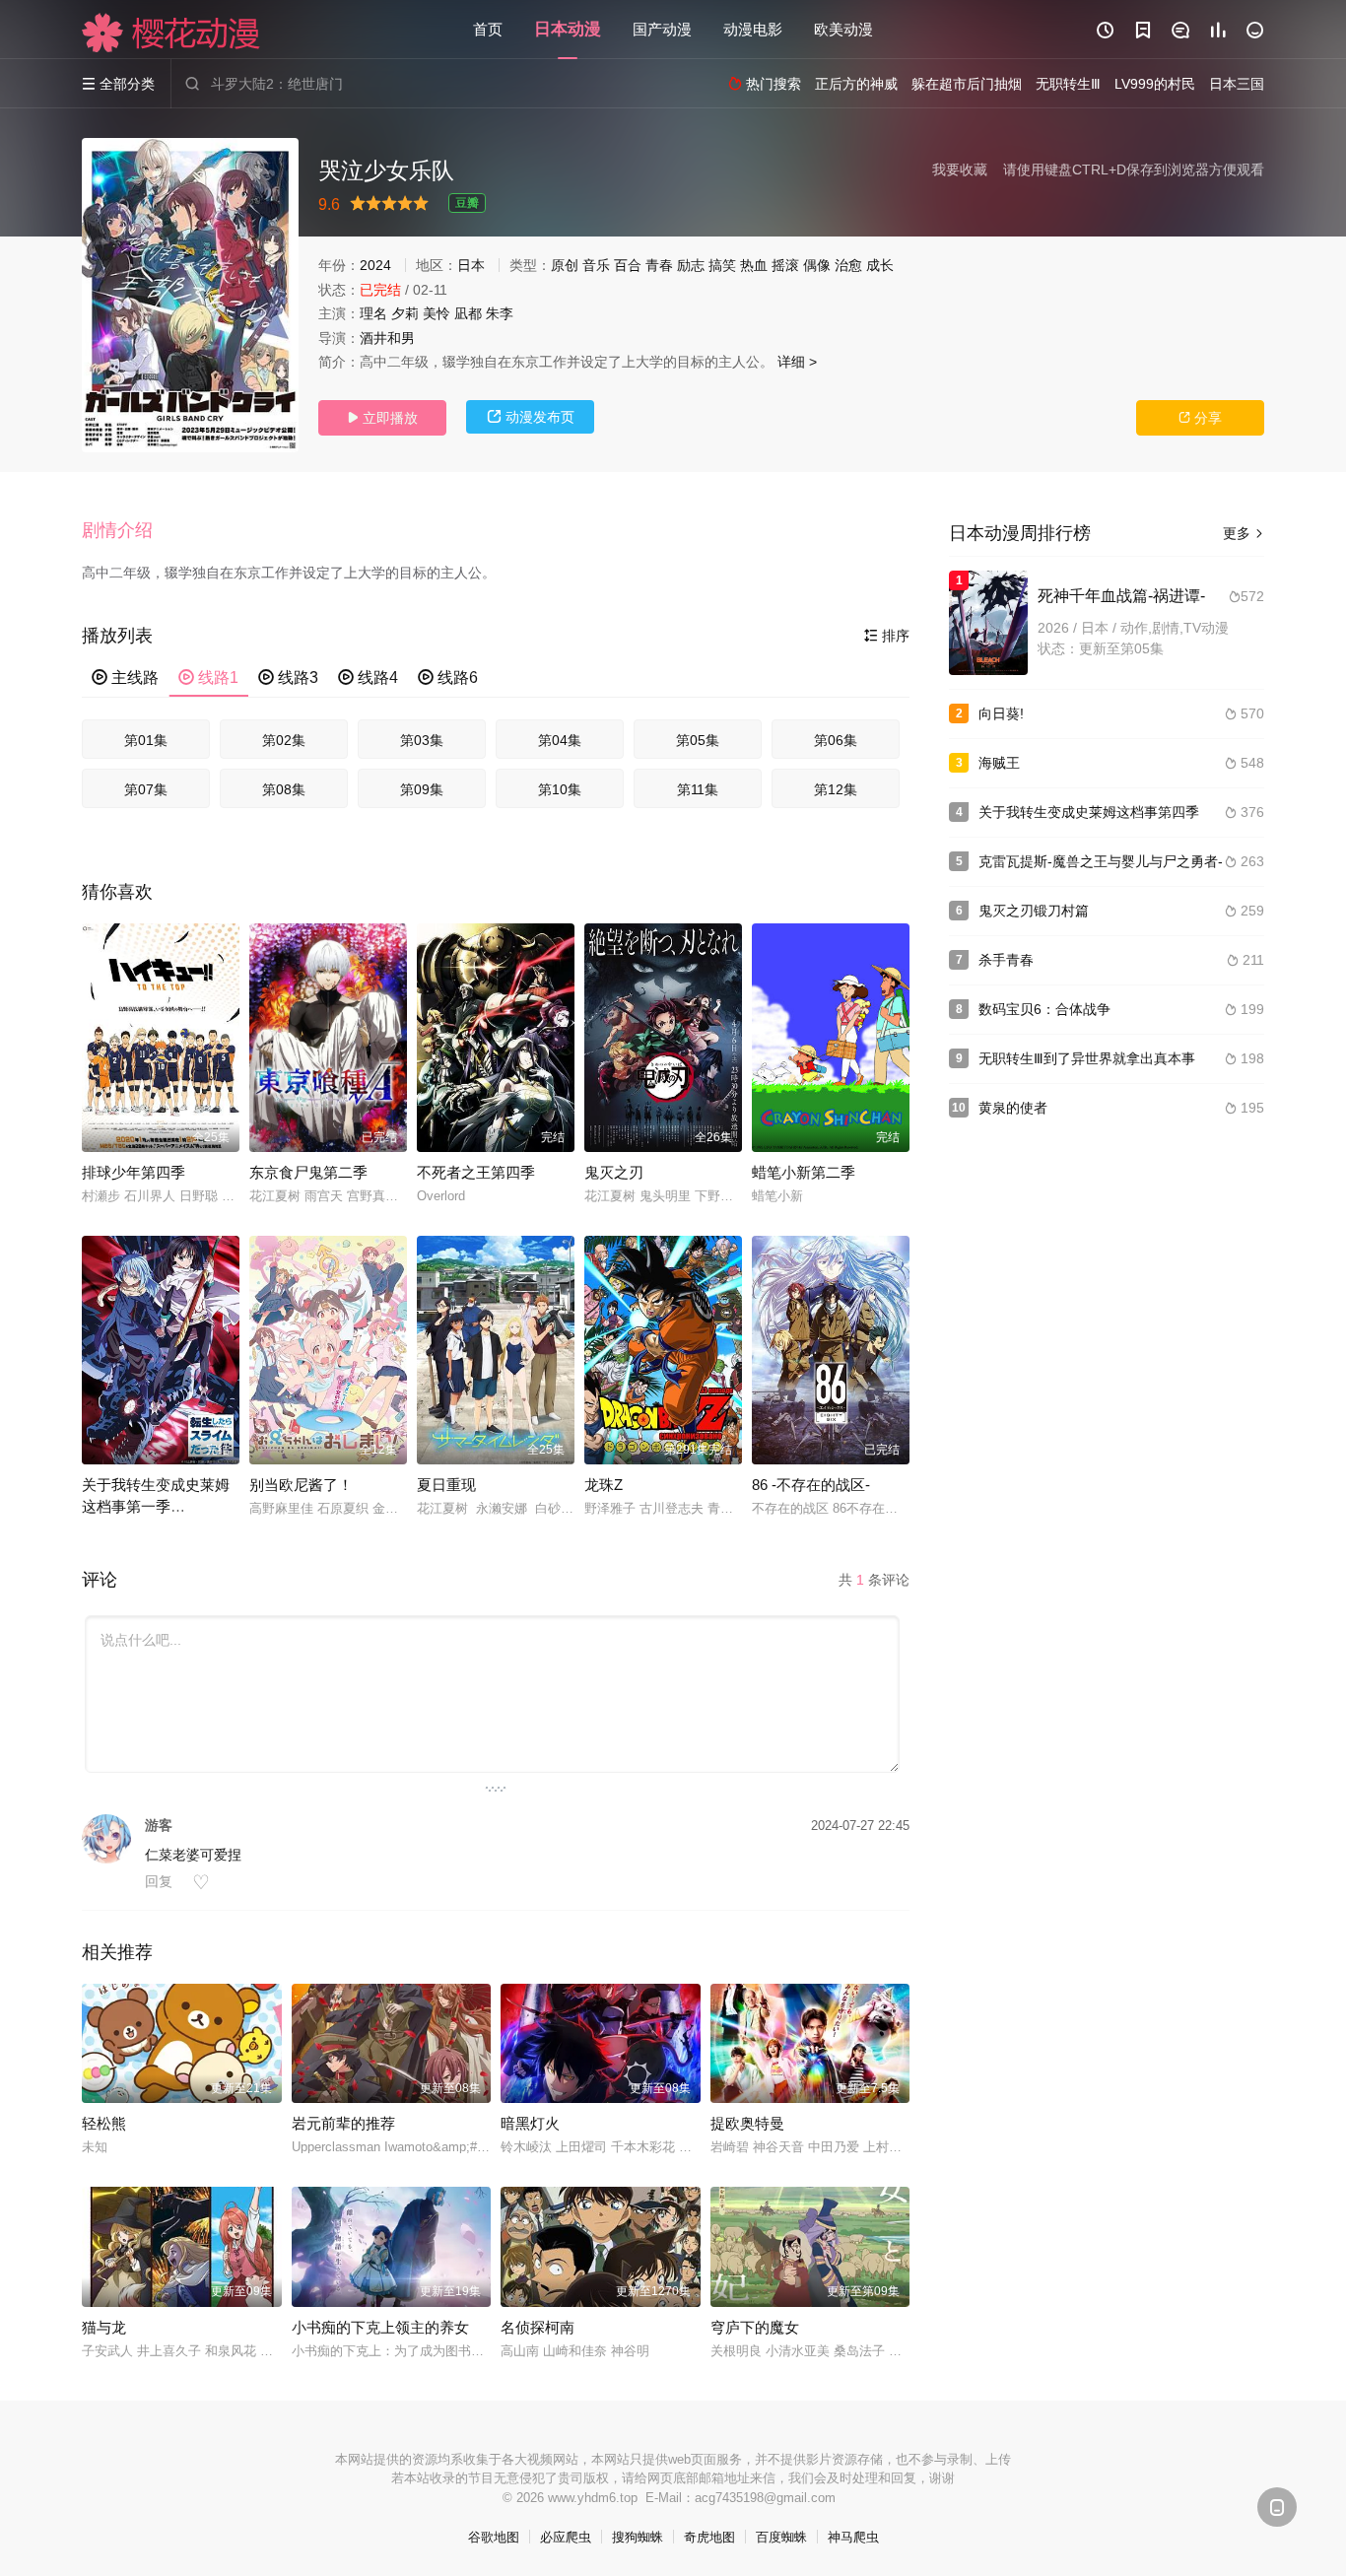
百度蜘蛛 (781, 2537)
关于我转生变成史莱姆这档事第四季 (1089, 812)
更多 (1244, 533)
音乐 (596, 265)
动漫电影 (753, 29)
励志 (691, 265)
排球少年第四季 (134, 1172)
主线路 (125, 678)
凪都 (468, 313)
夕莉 (405, 313)
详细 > (797, 362)
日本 (471, 265)
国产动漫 (662, 29)
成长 (880, 265)
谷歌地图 (494, 2537)
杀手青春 (1006, 960)
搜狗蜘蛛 (638, 2537)
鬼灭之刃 (614, 1172)
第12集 (836, 789)
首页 (488, 29)
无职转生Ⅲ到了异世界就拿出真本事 (1087, 1058)
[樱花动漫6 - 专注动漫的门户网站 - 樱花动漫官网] (171, 33)
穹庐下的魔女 (755, 2327)
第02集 (284, 740)
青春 (659, 265)
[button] (127, 531)
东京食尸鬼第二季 (308, 1172)
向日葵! (1001, 713)
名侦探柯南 (538, 2327)
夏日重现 (446, 1485)
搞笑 (722, 265)
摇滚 (785, 265)
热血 (754, 265)
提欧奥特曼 (747, 2123)
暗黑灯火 (530, 2123)
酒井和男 (387, 338)
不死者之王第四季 (476, 1172)
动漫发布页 (531, 417)
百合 (628, 265)
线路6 (448, 678)
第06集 (836, 740)
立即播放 (382, 418)
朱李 (500, 313)
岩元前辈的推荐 (343, 2123)
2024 (375, 265)
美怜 (437, 313)
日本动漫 (568, 29)
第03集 (422, 740)
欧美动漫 (843, 29)
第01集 (146, 740)
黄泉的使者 (1013, 1108)
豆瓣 (467, 203)
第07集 (146, 789)
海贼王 (999, 763)
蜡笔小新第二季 (804, 1172)
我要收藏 (960, 169)
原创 (565, 265)
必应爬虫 (566, 2537)
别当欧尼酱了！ (301, 1485)
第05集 (698, 740)
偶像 (817, 265)
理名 (373, 313)
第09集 (422, 789)
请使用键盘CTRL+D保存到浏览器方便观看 (1134, 169)
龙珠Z (604, 1485)
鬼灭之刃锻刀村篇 (1034, 911)
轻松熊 (104, 2123)
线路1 (208, 678)
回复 (159, 1881)
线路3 (288, 678)
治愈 (848, 265)
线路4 (368, 678)
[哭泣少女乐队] (190, 295)
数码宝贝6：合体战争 (1044, 1009)
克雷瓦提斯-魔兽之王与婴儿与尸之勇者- (1101, 861)
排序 (887, 636)
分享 (1200, 418)
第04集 (560, 740)
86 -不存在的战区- (811, 1485)
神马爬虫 (853, 2537)
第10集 (560, 789)
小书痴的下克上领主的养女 (380, 2327)
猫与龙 (104, 2327)
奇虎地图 (709, 2537)
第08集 (284, 789)
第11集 (698, 789)
